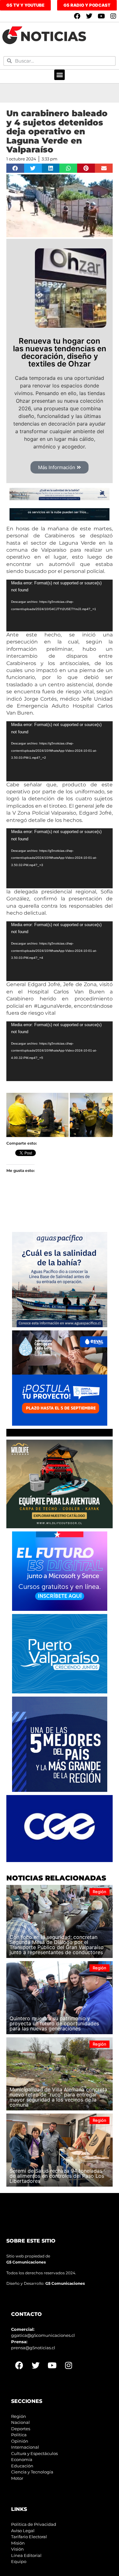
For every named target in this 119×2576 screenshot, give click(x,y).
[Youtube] (101, 16)
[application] (60, 605)
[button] (60, 75)
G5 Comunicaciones (26, 2262)
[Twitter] (89, 16)
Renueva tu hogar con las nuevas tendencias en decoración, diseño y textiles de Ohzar (60, 352)
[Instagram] (113, 16)
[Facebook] (77, 16)
